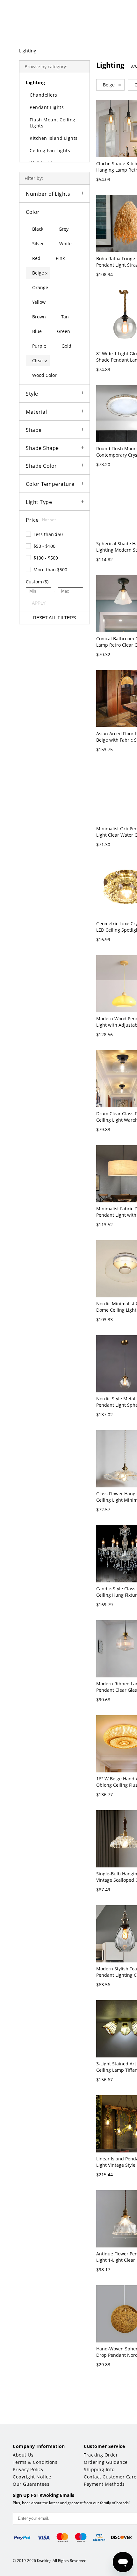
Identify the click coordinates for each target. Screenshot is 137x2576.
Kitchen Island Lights (54, 138)
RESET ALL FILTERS (54, 618)
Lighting (28, 51)
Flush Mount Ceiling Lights (53, 123)
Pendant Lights (47, 107)
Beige (112, 85)
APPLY (39, 603)
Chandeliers (43, 95)
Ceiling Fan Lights (50, 150)
